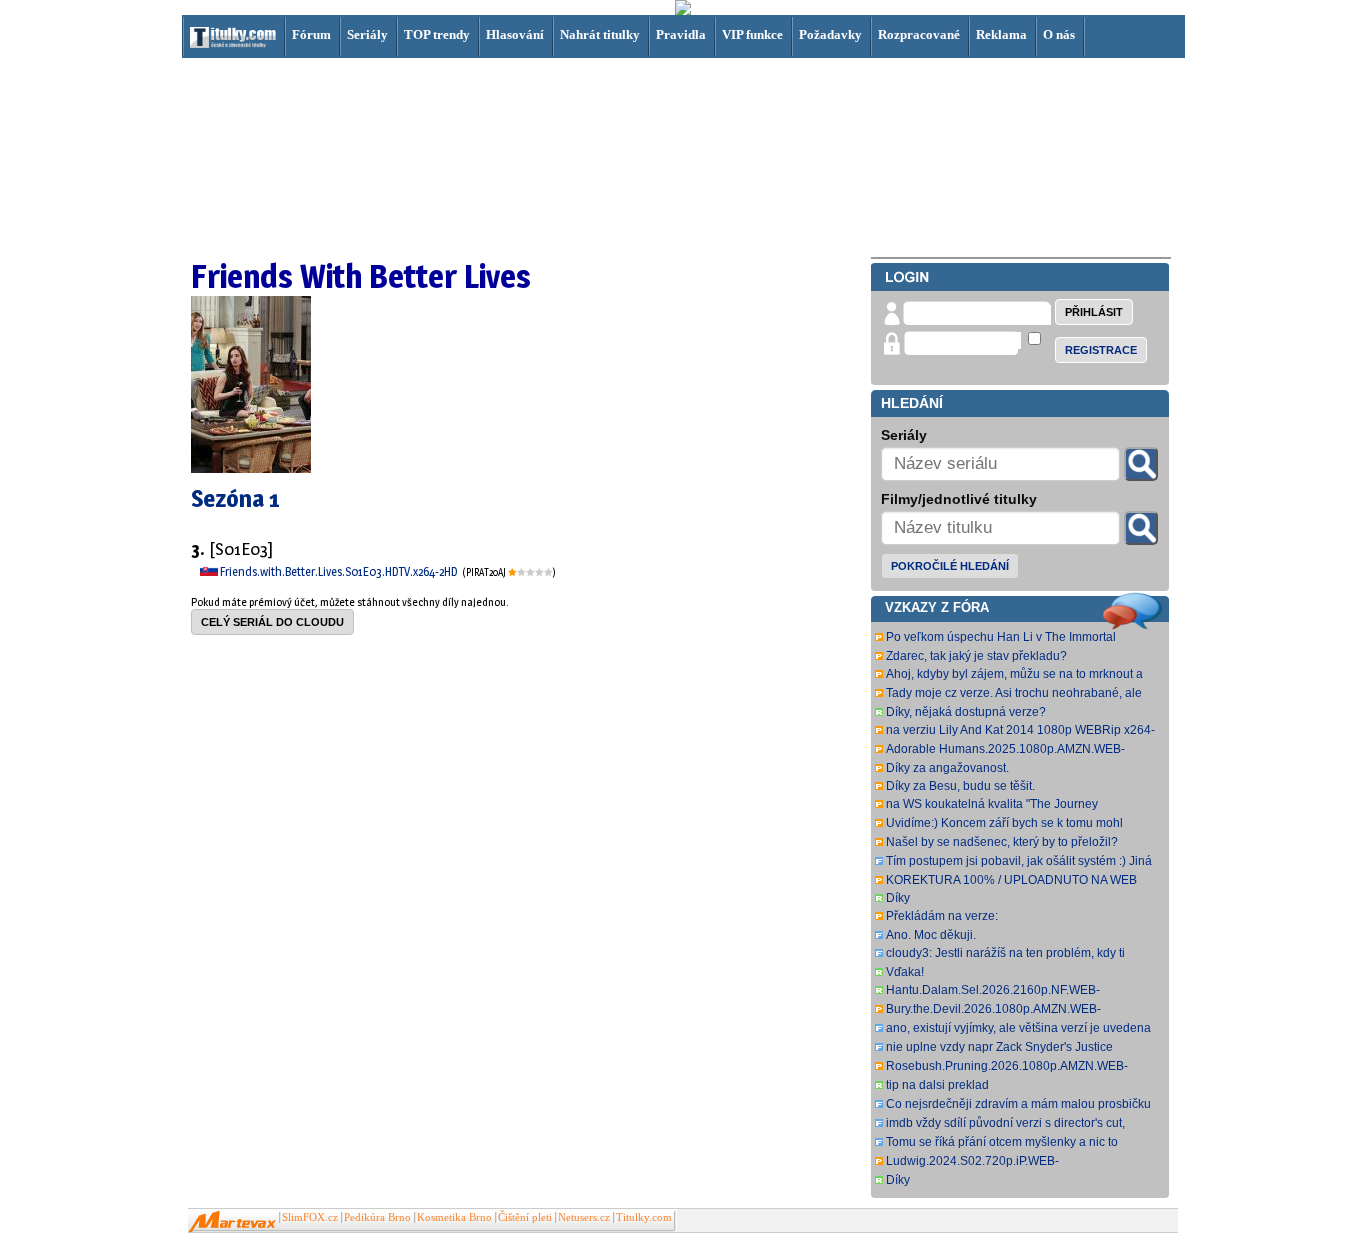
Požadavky (830, 34)
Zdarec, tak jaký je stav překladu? (976, 656)
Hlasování (515, 34)
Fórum (311, 34)
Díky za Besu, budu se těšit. (960, 786)
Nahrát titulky (600, 34)
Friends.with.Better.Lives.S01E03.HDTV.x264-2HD (340, 571)
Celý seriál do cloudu (272, 622)
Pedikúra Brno (377, 1217)
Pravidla (681, 34)
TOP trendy (437, 34)
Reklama (1001, 34)
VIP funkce (752, 34)
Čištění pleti (525, 1217)
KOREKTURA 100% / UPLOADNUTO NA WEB (1011, 880)
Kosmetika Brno (454, 1217)
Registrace (1101, 350)
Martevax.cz (232, 1222)
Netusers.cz (584, 1217)
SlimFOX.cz (310, 1217)
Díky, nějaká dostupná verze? (966, 712)
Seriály (367, 34)
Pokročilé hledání (950, 566)
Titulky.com (644, 1217)
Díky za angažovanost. (947, 768)
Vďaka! (905, 972)
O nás (1059, 34)
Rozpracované (919, 34)
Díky (898, 898)
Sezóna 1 (235, 498)
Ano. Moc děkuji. (931, 935)
